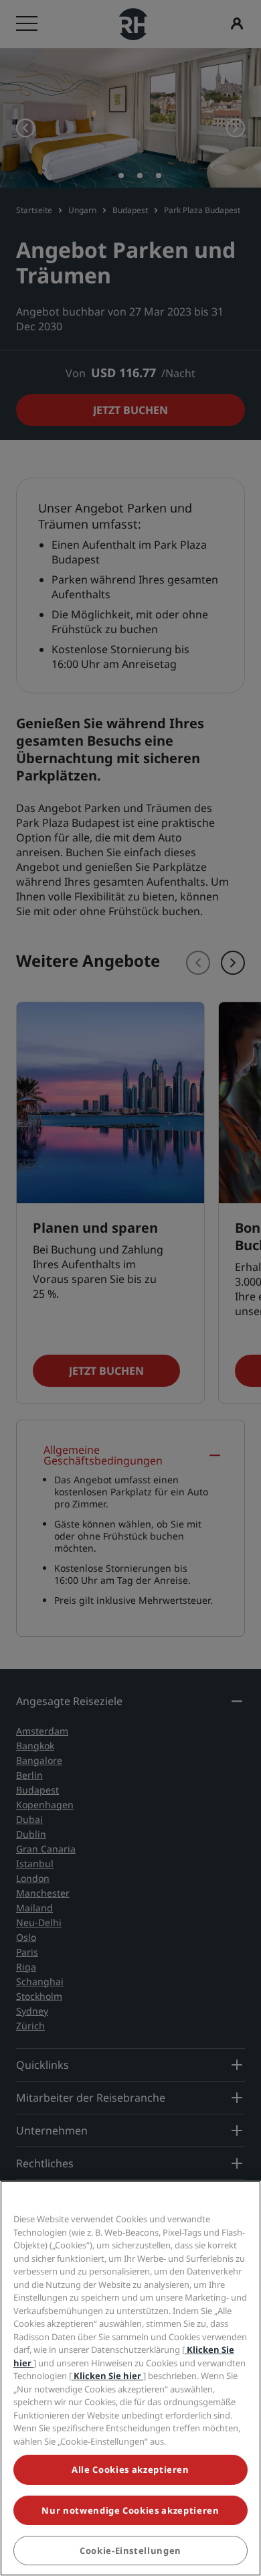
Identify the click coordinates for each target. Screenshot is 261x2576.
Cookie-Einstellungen (130, 2551)
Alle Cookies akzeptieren (130, 2469)
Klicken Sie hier (107, 2376)
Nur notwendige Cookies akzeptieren (130, 2510)
